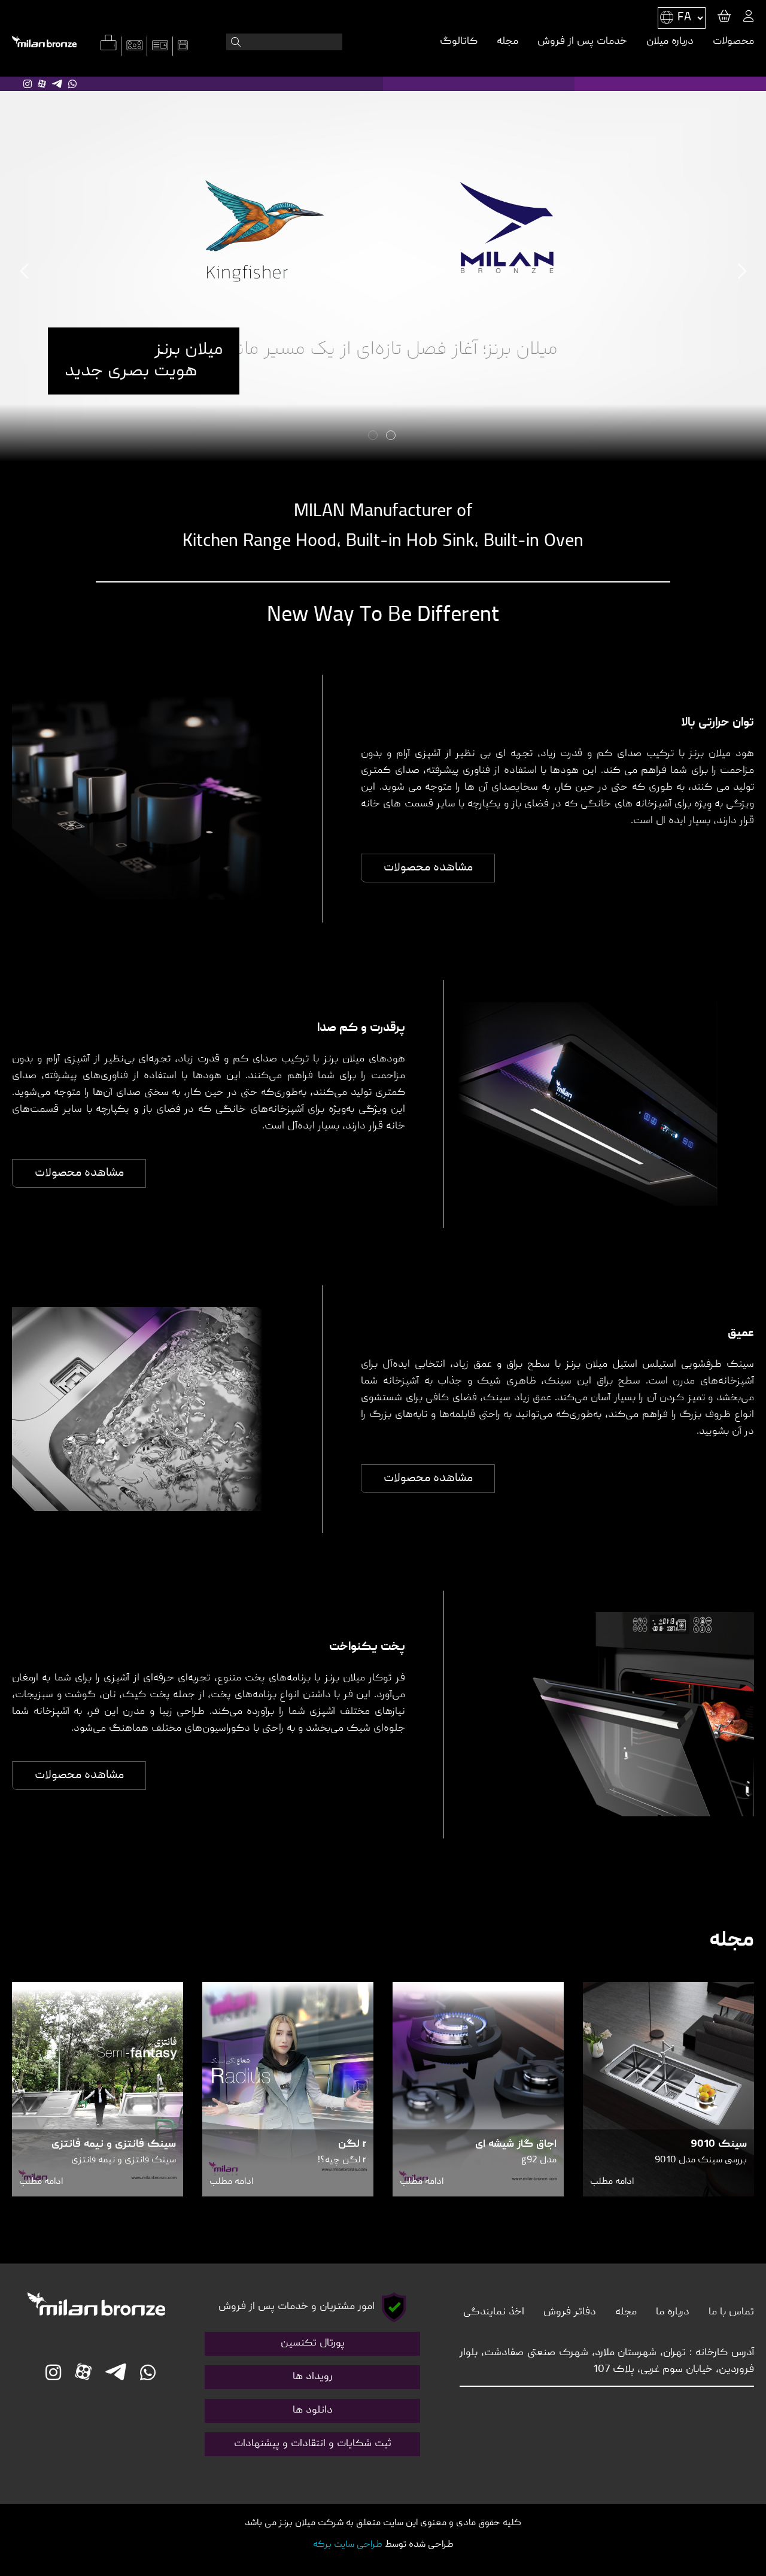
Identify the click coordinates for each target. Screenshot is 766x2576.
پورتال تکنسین (313, 2343)
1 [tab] (392, 436)
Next (741, 271)
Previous (25, 271)
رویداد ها (313, 2377)
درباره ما (673, 2312)
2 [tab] (374, 436)
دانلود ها (313, 2410)
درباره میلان (670, 42)
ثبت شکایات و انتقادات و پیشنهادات (313, 2444)
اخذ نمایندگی (494, 2312)
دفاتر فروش (570, 2312)
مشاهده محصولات (428, 868)
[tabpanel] (383, 271)
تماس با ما (731, 2312)
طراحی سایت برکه (348, 2545)
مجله (507, 42)
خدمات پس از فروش (582, 42)
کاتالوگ (459, 42)
